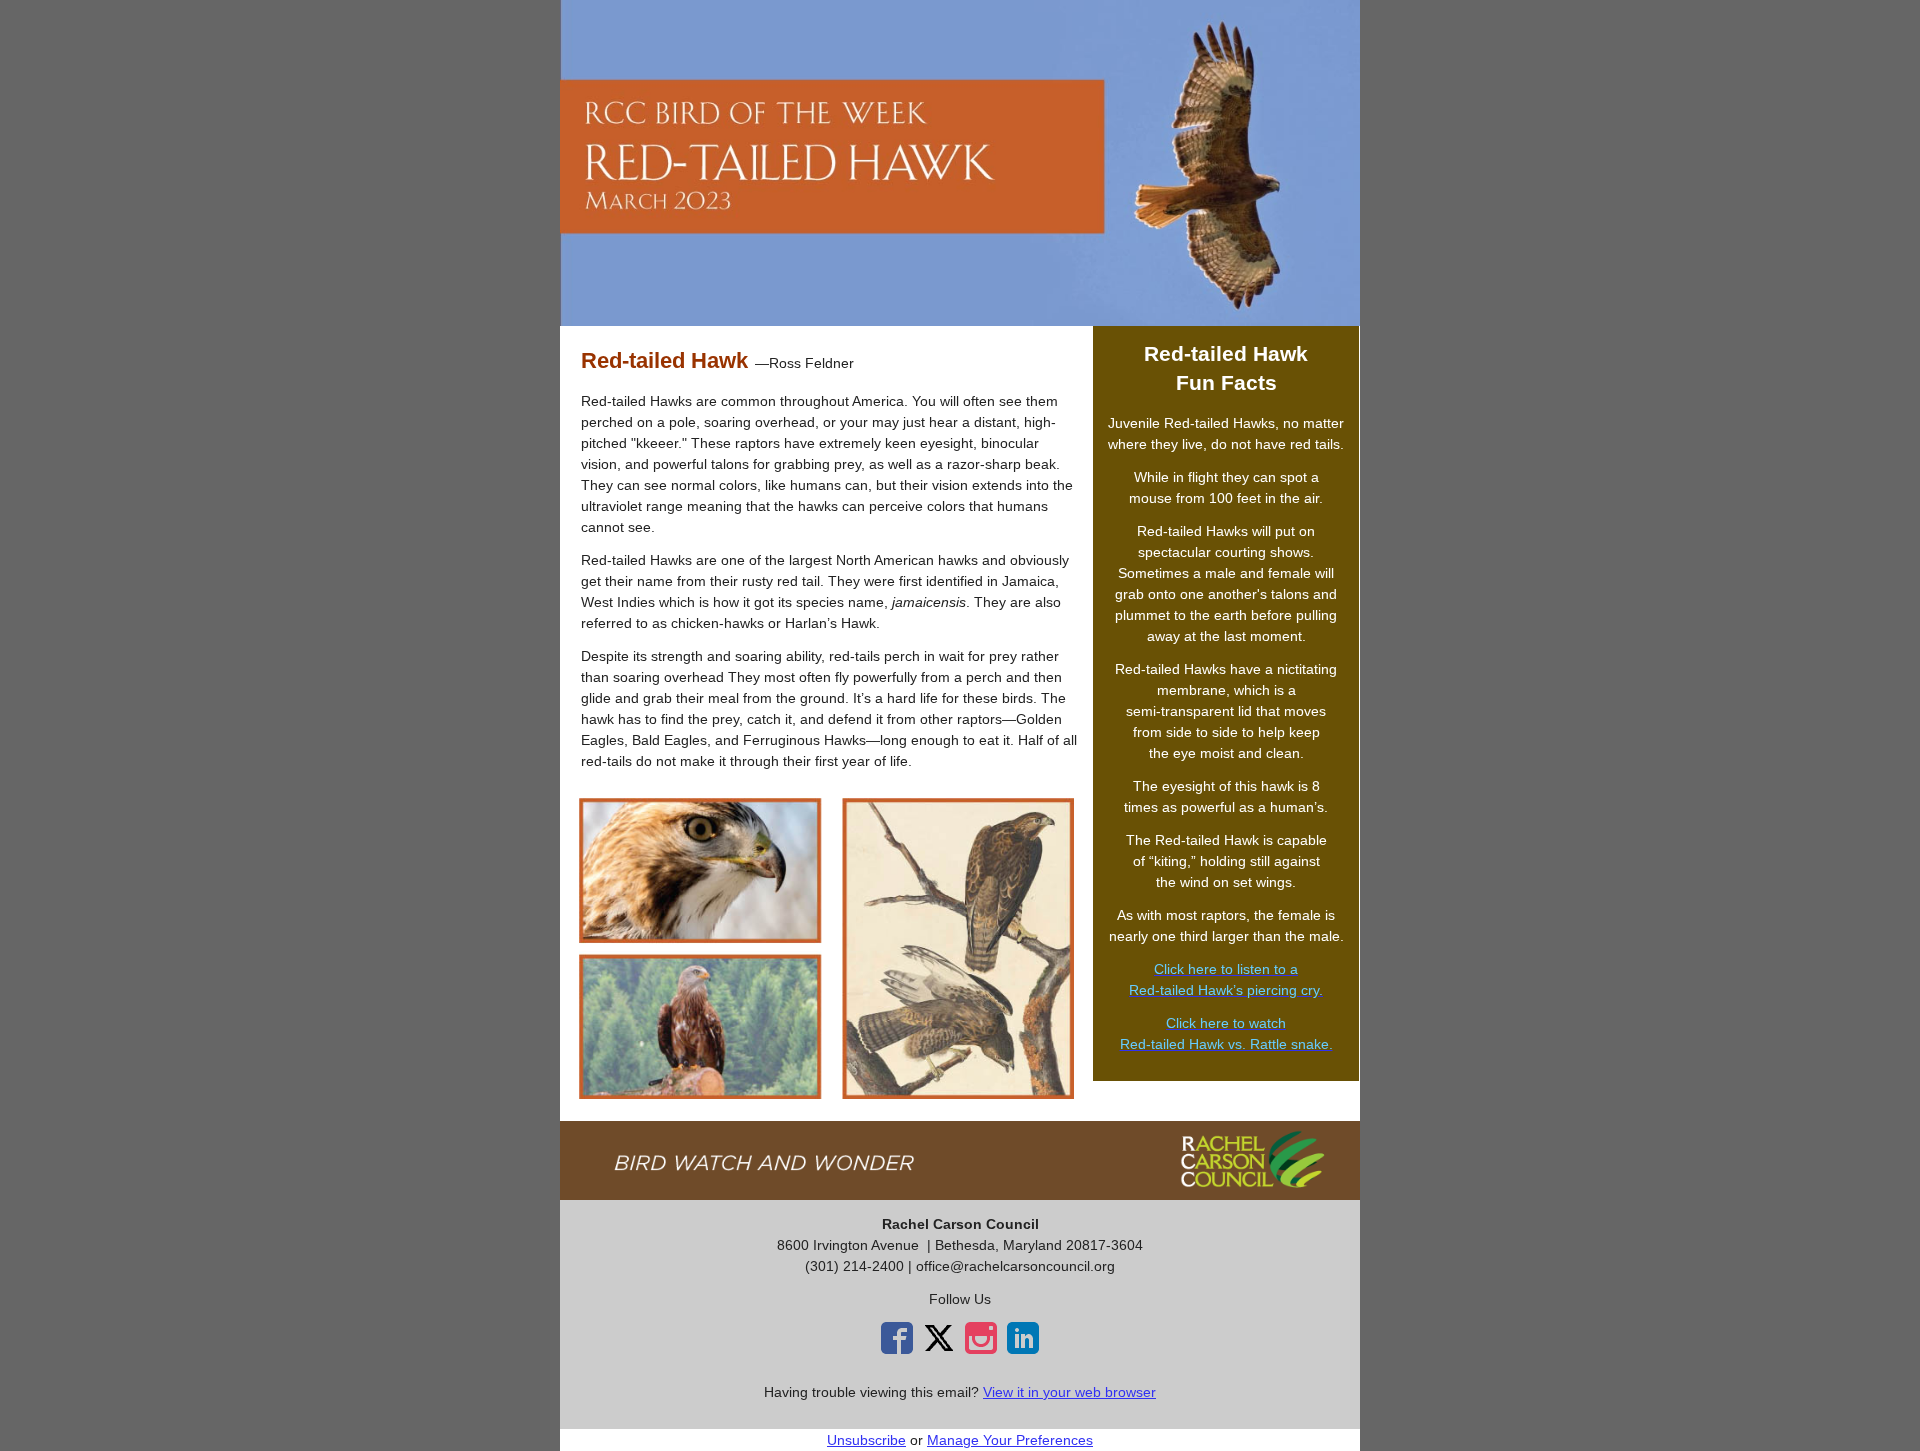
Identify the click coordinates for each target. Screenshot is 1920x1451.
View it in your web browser (1069, 1392)
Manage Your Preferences (1010, 1440)
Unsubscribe (866, 1440)
